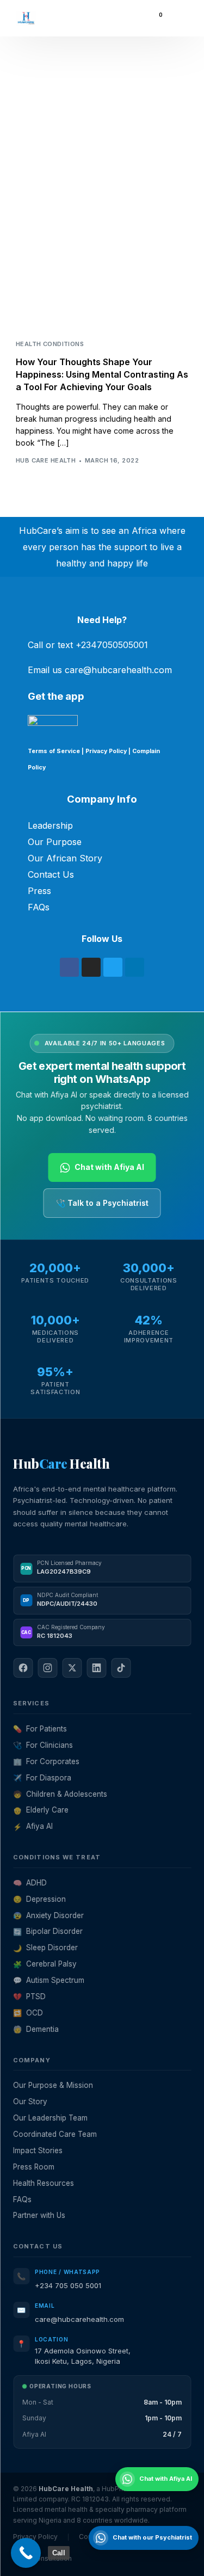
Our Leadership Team (50, 2118)
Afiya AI (33, 1826)
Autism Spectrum (49, 1980)
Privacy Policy (106, 751)
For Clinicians (43, 1745)
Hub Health (61, 1463)
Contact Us (51, 874)
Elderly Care (41, 1810)
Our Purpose (55, 842)
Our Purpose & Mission (53, 2085)
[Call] (26, 2553)
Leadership (50, 825)
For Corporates (46, 1761)
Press (39, 891)
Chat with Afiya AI (109, 1167)
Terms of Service (54, 751)
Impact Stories (38, 2150)
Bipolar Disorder (48, 1931)
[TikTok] (121, 1668)
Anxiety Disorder (48, 1915)
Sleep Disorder (45, 1948)
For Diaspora (42, 1778)
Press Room (34, 2167)
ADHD (30, 1883)
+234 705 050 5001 (68, 2285)
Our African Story (65, 858)
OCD (28, 2013)
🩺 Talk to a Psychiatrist (102, 1203)
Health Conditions (50, 344)
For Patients (40, 1729)
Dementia (36, 2029)
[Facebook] (69, 967)
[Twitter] (113, 967)
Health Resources (44, 2183)
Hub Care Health (46, 460)
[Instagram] (91, 967)
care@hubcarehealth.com (79, 2319)
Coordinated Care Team (55, 2134)
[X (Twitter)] (72, 1668)
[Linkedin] (135, 967)
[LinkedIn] (96, 1668)
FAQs (39, 907)
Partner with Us (39, 2215)
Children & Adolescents (60, 1794)
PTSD (29, 1996)
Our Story (30, 2102)
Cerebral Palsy (45, 1964)
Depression (39, 1899)
